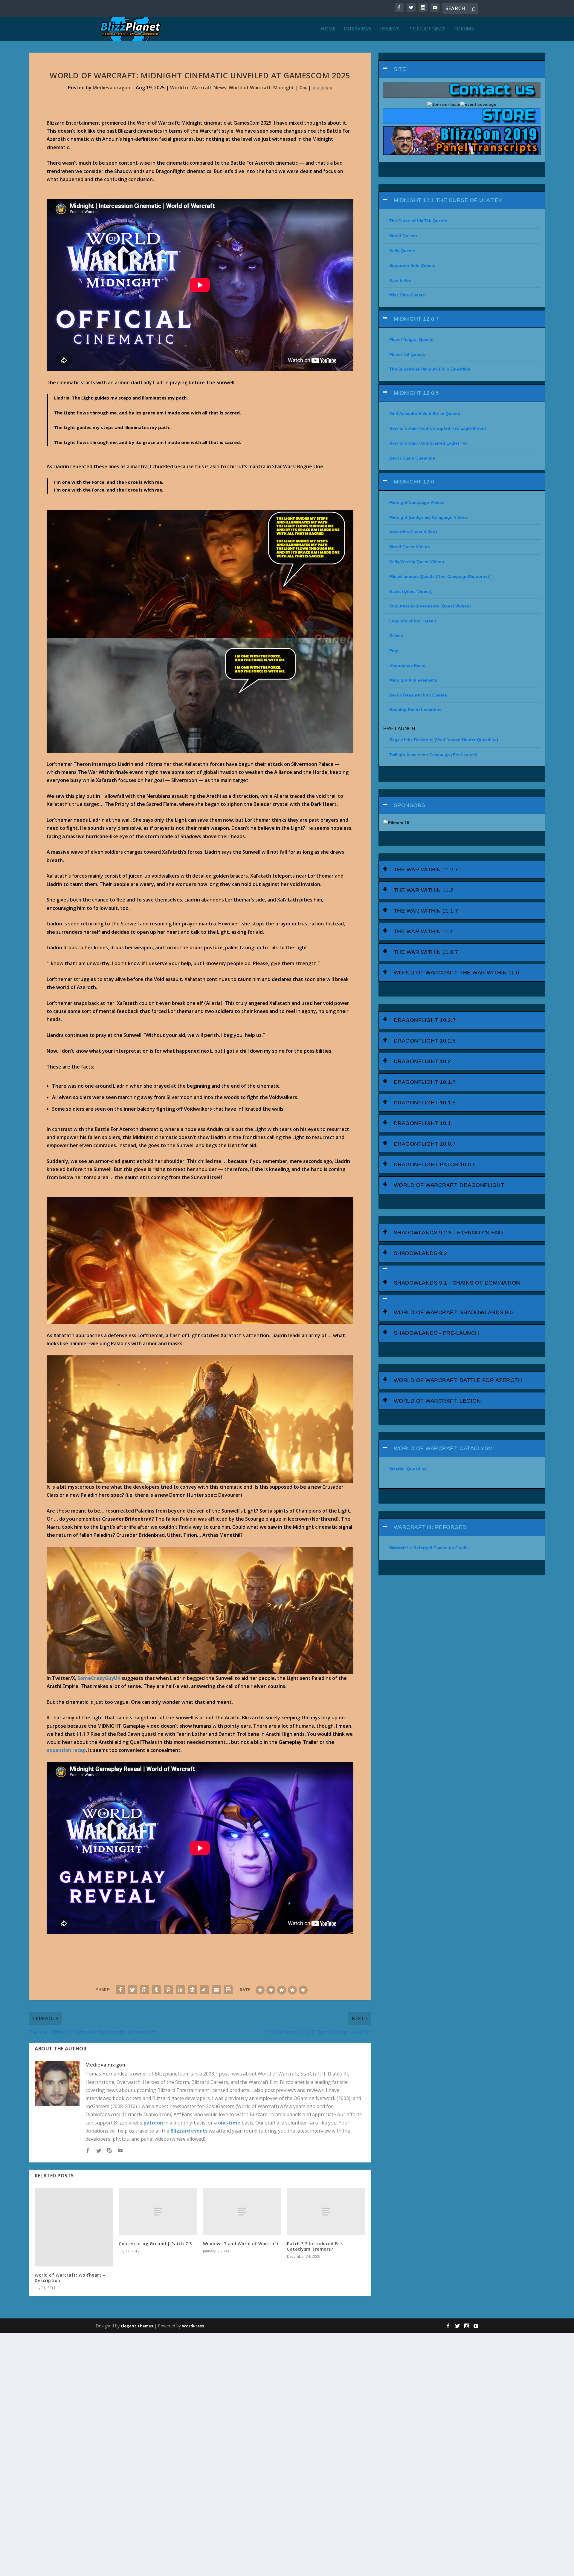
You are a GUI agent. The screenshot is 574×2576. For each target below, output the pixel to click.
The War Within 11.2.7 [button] (426, 870)
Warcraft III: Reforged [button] (430, 1527)
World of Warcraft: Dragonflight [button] (449, 1185)
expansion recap (66, 1750)
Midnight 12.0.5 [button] (416, 393)
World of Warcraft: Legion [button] (437, 1401)
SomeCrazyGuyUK (99, 1678)
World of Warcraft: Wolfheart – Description (70, 2278)
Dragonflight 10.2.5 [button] (425, 1041)
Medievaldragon (112, 88)
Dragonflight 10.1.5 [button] (425, 1103)
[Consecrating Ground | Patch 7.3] (158, 2212)
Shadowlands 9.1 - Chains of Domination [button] (457, 1283)
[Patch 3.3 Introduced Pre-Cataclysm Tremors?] (326, 2212)
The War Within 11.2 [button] (424, 890)
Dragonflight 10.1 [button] (422, 1123)
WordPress (193, 2326)
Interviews (358, 29)
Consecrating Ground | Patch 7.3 (155, 2244)
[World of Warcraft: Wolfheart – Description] (74, 2227)
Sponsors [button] (410, 805)
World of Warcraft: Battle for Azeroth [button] (458, 1380)
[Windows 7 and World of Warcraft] (242, 2212)
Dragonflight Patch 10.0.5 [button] (435, 1164)
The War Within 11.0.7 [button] (426, 952)
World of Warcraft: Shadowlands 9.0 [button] (453, 1312)
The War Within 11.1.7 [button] (426, 911)
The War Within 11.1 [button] (424, 931)
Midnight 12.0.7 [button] (416, 319)
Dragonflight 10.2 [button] (422, 1061)
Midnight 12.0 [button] (414, 482)
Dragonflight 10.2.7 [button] (425, 1020)
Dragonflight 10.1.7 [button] (425, 1082)
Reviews (390, 29)
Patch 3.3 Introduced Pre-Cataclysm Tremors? (315, 2246)
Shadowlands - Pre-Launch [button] (436, 1333)
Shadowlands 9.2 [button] (420, 1253)
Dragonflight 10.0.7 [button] (425, 1144)
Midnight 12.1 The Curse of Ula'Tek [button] (448, 200)
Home (328, 29)
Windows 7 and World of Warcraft (241, 2244)
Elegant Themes (137, 2326)
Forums (464, 29)
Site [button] (400, 69)
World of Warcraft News (198, 88)
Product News (427, 29)
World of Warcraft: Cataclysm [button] (443, 1448)
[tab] (462, 69)
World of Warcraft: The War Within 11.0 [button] (457, 973)
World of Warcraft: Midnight (261, 88)
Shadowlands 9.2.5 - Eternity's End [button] (448, 1233)
